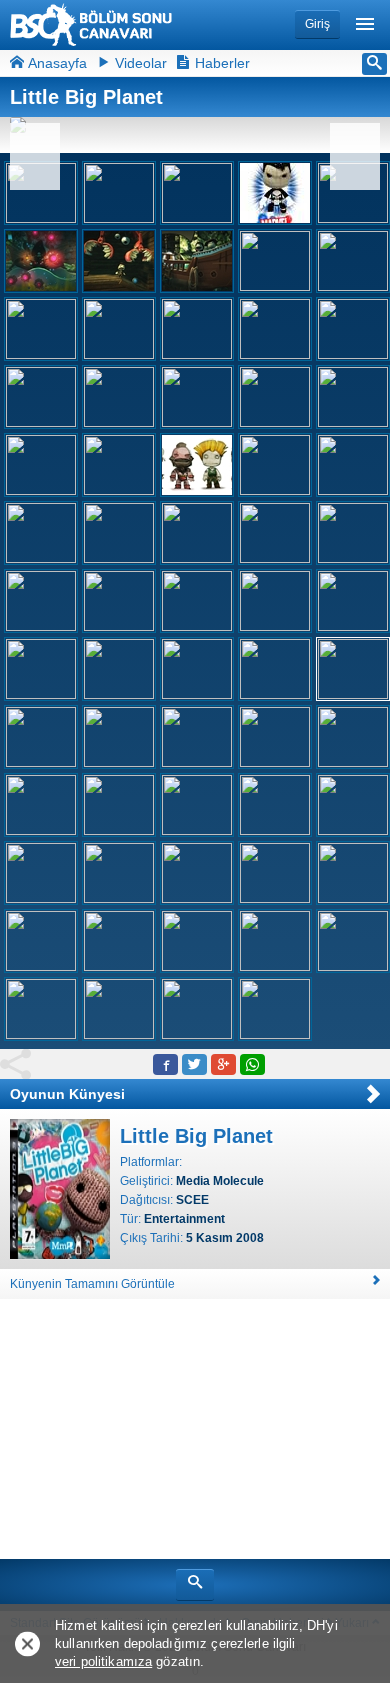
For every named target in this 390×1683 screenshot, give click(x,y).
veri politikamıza (103, 1661)
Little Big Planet (196, 1136)
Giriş (317, 24)
